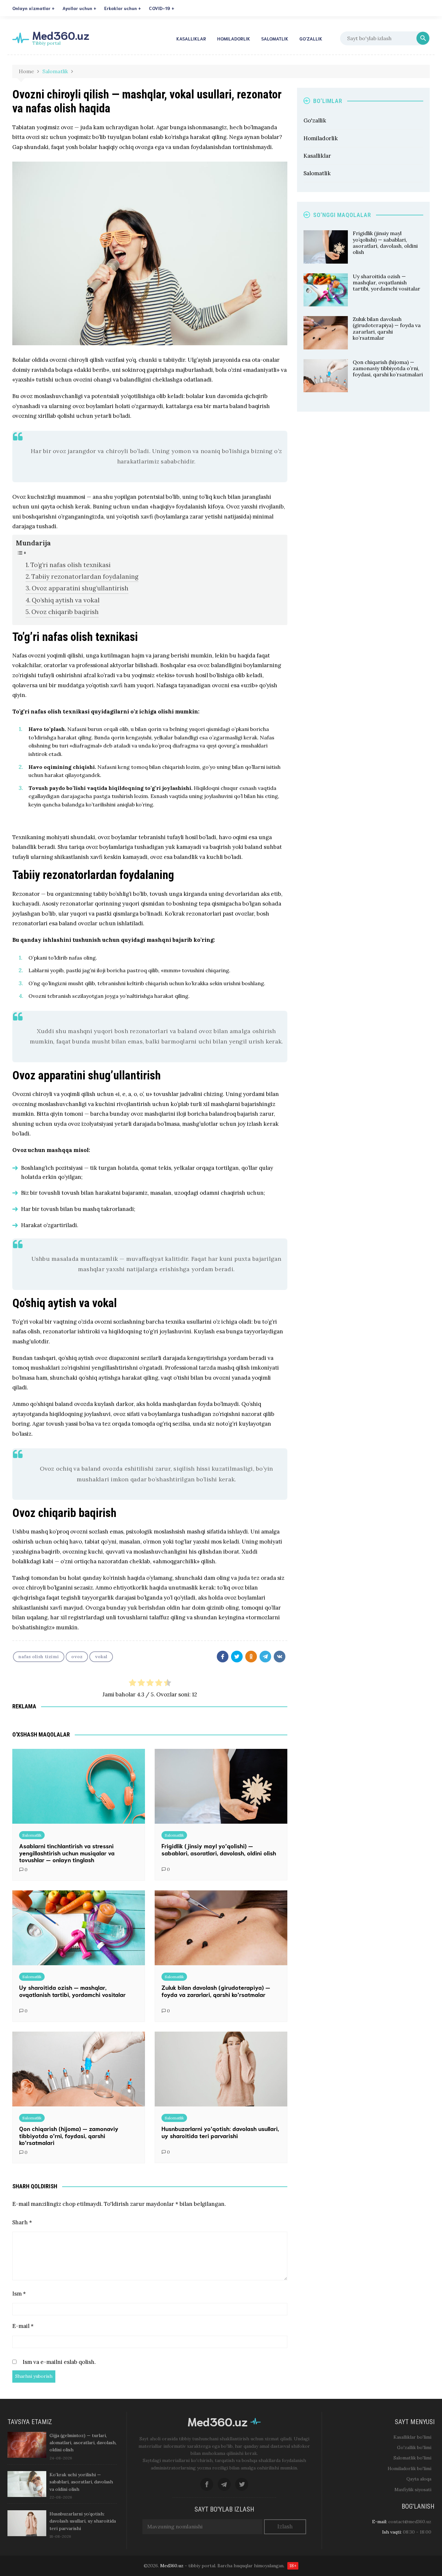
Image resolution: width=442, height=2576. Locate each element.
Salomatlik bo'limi (412, 2458)
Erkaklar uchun (121, 8)
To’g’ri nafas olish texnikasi (71, 565)
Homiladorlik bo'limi (409, 2468)
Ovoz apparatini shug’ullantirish (80, 588)
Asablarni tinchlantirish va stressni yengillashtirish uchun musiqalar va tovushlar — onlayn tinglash (67, 1853)
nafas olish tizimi (39, 1657)
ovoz (77, 1657)
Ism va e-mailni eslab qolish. (59, 2363)
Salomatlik (275, 39)
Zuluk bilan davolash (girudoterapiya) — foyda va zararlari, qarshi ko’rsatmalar (216, 1991)
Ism (19, 2294)
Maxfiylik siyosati (413, 2490)
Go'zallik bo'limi (414, 2447)
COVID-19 (160, 8)
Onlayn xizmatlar (31, 8)
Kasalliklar (191, 39)
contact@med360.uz (410, 2522)
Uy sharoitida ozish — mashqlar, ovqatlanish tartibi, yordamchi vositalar (72, 1991)
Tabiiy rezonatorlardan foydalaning (85, 576)
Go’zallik (311, 39)
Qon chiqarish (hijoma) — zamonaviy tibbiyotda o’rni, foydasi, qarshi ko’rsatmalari (69, 2135)
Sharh (22, 2222)
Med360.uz (61, 35)
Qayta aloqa (419, 2479)
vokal (101, 1657)
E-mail (23, 2326)
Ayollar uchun (77, 8)
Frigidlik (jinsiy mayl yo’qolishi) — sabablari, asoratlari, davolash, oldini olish (219, 1849)
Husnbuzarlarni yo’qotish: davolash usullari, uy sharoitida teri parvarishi (220, 2132)
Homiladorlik (234, 39)
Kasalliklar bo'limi (412, 2437)
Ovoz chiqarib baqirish (65, 612)
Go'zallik (315, 120)
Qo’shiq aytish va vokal (66, 600)
